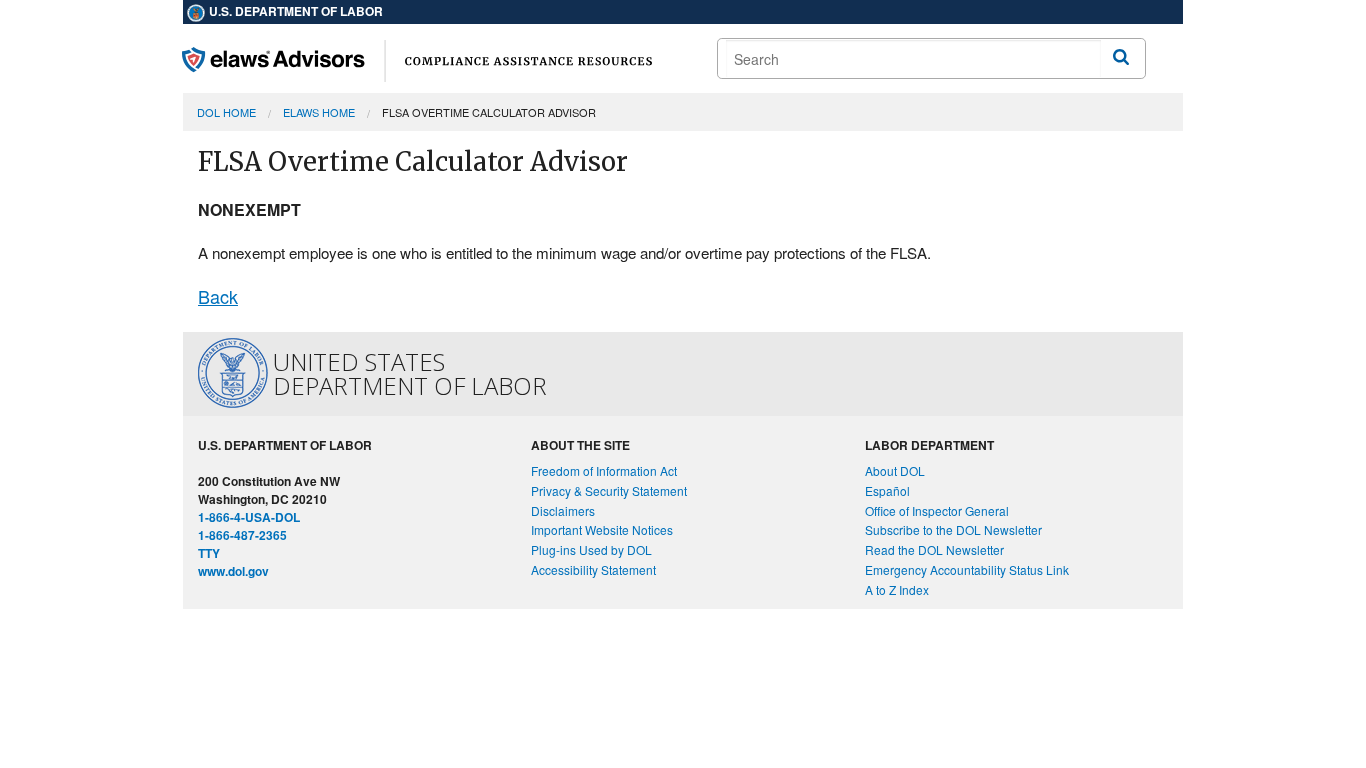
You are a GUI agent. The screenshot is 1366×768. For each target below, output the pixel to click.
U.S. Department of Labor (294, 11)
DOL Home (226, 112)
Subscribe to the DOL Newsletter (953, 529)
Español (887, 490)
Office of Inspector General (937, 510)
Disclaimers (563, 510)
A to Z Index (897, 589)
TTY (209, 553)
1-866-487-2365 (242, 535)
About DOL (895, 470)
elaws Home (319, 112)
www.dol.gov (233, 571)
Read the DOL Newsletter (934, 549)
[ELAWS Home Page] (417, 58)
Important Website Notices (602, 529)
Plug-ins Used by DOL (591, 549)
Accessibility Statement (593, 569)
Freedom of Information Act (604, 470)
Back (218, 296)
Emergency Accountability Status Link (967, 569)
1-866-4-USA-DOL (249, 517)
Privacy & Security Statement (609, 490)
